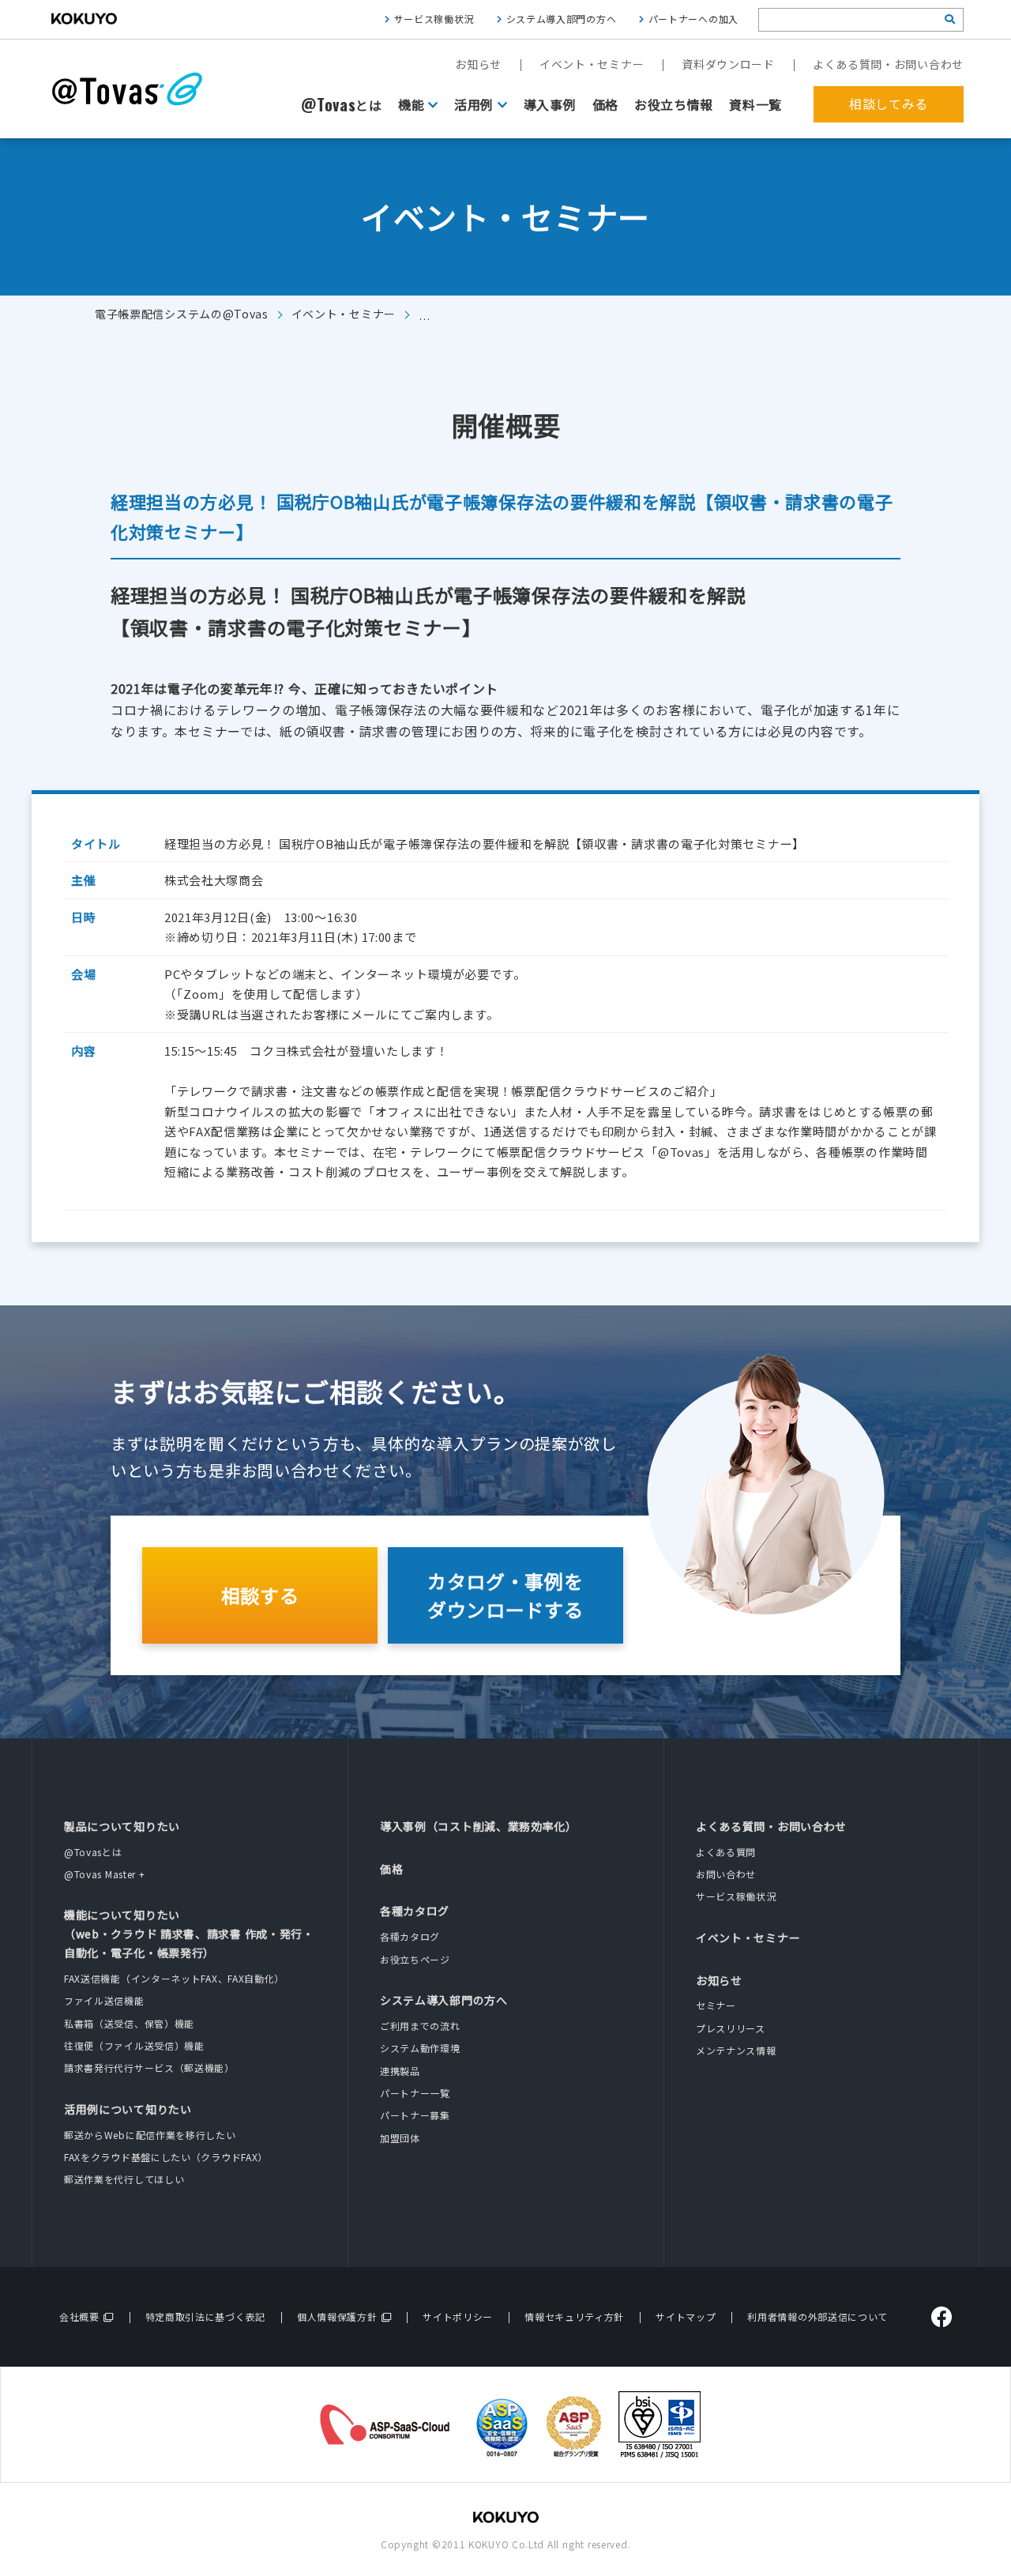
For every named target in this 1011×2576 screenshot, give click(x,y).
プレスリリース (731, 2028)
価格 (605, 104)
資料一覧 (755, 104)
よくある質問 (726, 1852)
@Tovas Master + (105, 1874)
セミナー (716, 2005)
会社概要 (79, 2316)
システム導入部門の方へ (562, 19)
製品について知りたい (122, 1826)
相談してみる (889, 104)
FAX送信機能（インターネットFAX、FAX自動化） (174, 1978)
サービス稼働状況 (434, 19)
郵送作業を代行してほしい (124, 2179)
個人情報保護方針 (337, 2316)
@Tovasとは (93, 1852)
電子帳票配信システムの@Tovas (182, 314)
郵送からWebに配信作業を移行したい (150, 2135)
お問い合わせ (726, 1874)
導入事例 (550, 104)
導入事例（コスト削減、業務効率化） (479, 1826)
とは (342, 105)
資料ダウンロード (728, 64)
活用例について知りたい (128, 2109)
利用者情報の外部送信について (817, 2316)
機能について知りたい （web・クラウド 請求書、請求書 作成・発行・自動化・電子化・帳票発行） (189, 1934)
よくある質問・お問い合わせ (888, 64)
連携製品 (400, 2071)
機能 (411, 104)
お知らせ (478, 64)
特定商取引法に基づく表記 (205, 2316)
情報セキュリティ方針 (574, 2316)
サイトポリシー (458, 2316)
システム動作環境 (420, 2048)
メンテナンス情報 (736, 2050)
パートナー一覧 (415, 2093)
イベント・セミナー (592, 64)
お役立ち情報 (674, 104)
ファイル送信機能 (104, 2000)
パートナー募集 (415, 2115)
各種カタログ (415, 1911)
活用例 (474, 104)
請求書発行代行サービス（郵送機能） (149, 2068)
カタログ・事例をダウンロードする (505, 1595)
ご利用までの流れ (420, 2026)
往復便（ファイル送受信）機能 (134, 2045)
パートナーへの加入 (693, 19)
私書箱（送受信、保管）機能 (129, 2023)
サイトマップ (686, 2316)
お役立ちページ (415, 1959)
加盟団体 (400, 2138)
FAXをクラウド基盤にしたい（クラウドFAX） (166, 2157)
